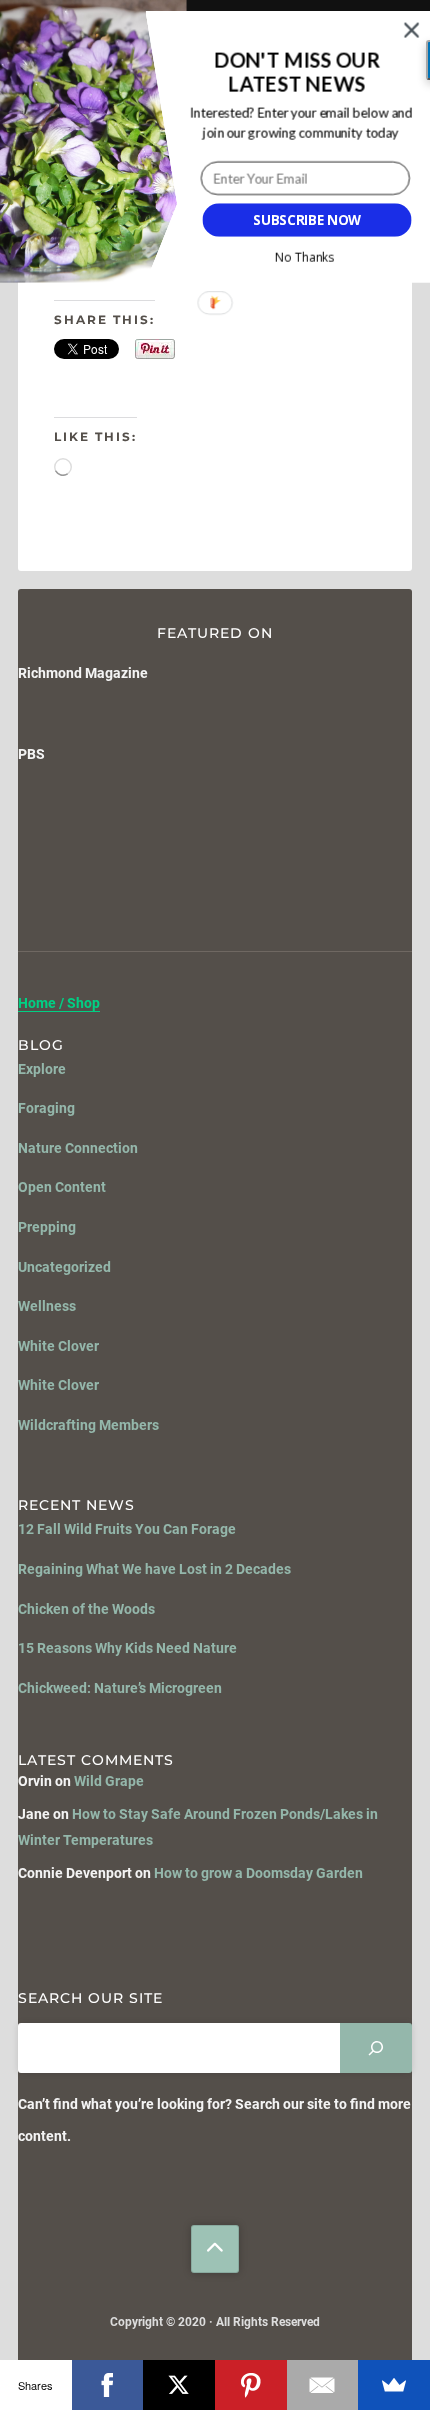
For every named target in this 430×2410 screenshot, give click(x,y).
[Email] (323, 2385)
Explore (42, 1069)
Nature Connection (78, 1148)
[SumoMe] (394, 2385)
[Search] (376, 2048)
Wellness (47, 1306)
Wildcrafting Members (88, 1425)
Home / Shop (59, 1003)
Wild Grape (109, 1781)
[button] (297, 73)
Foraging (46, 1108)
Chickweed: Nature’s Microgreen (120, 1688)
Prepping (47, 1227)
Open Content (62, 1187)
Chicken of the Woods (86, 1609)
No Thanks (303, 257)
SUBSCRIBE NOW (307, 220)
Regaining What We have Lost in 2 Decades (154, 1569)
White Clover (58, 1346)
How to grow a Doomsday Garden (258, 1873)
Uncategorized (64, 1267)
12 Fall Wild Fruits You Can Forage (127, 1529)
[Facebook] (108, 2385)
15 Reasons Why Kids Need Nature (127, 1648)
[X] (179, 2385)
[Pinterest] (251, 2385)
